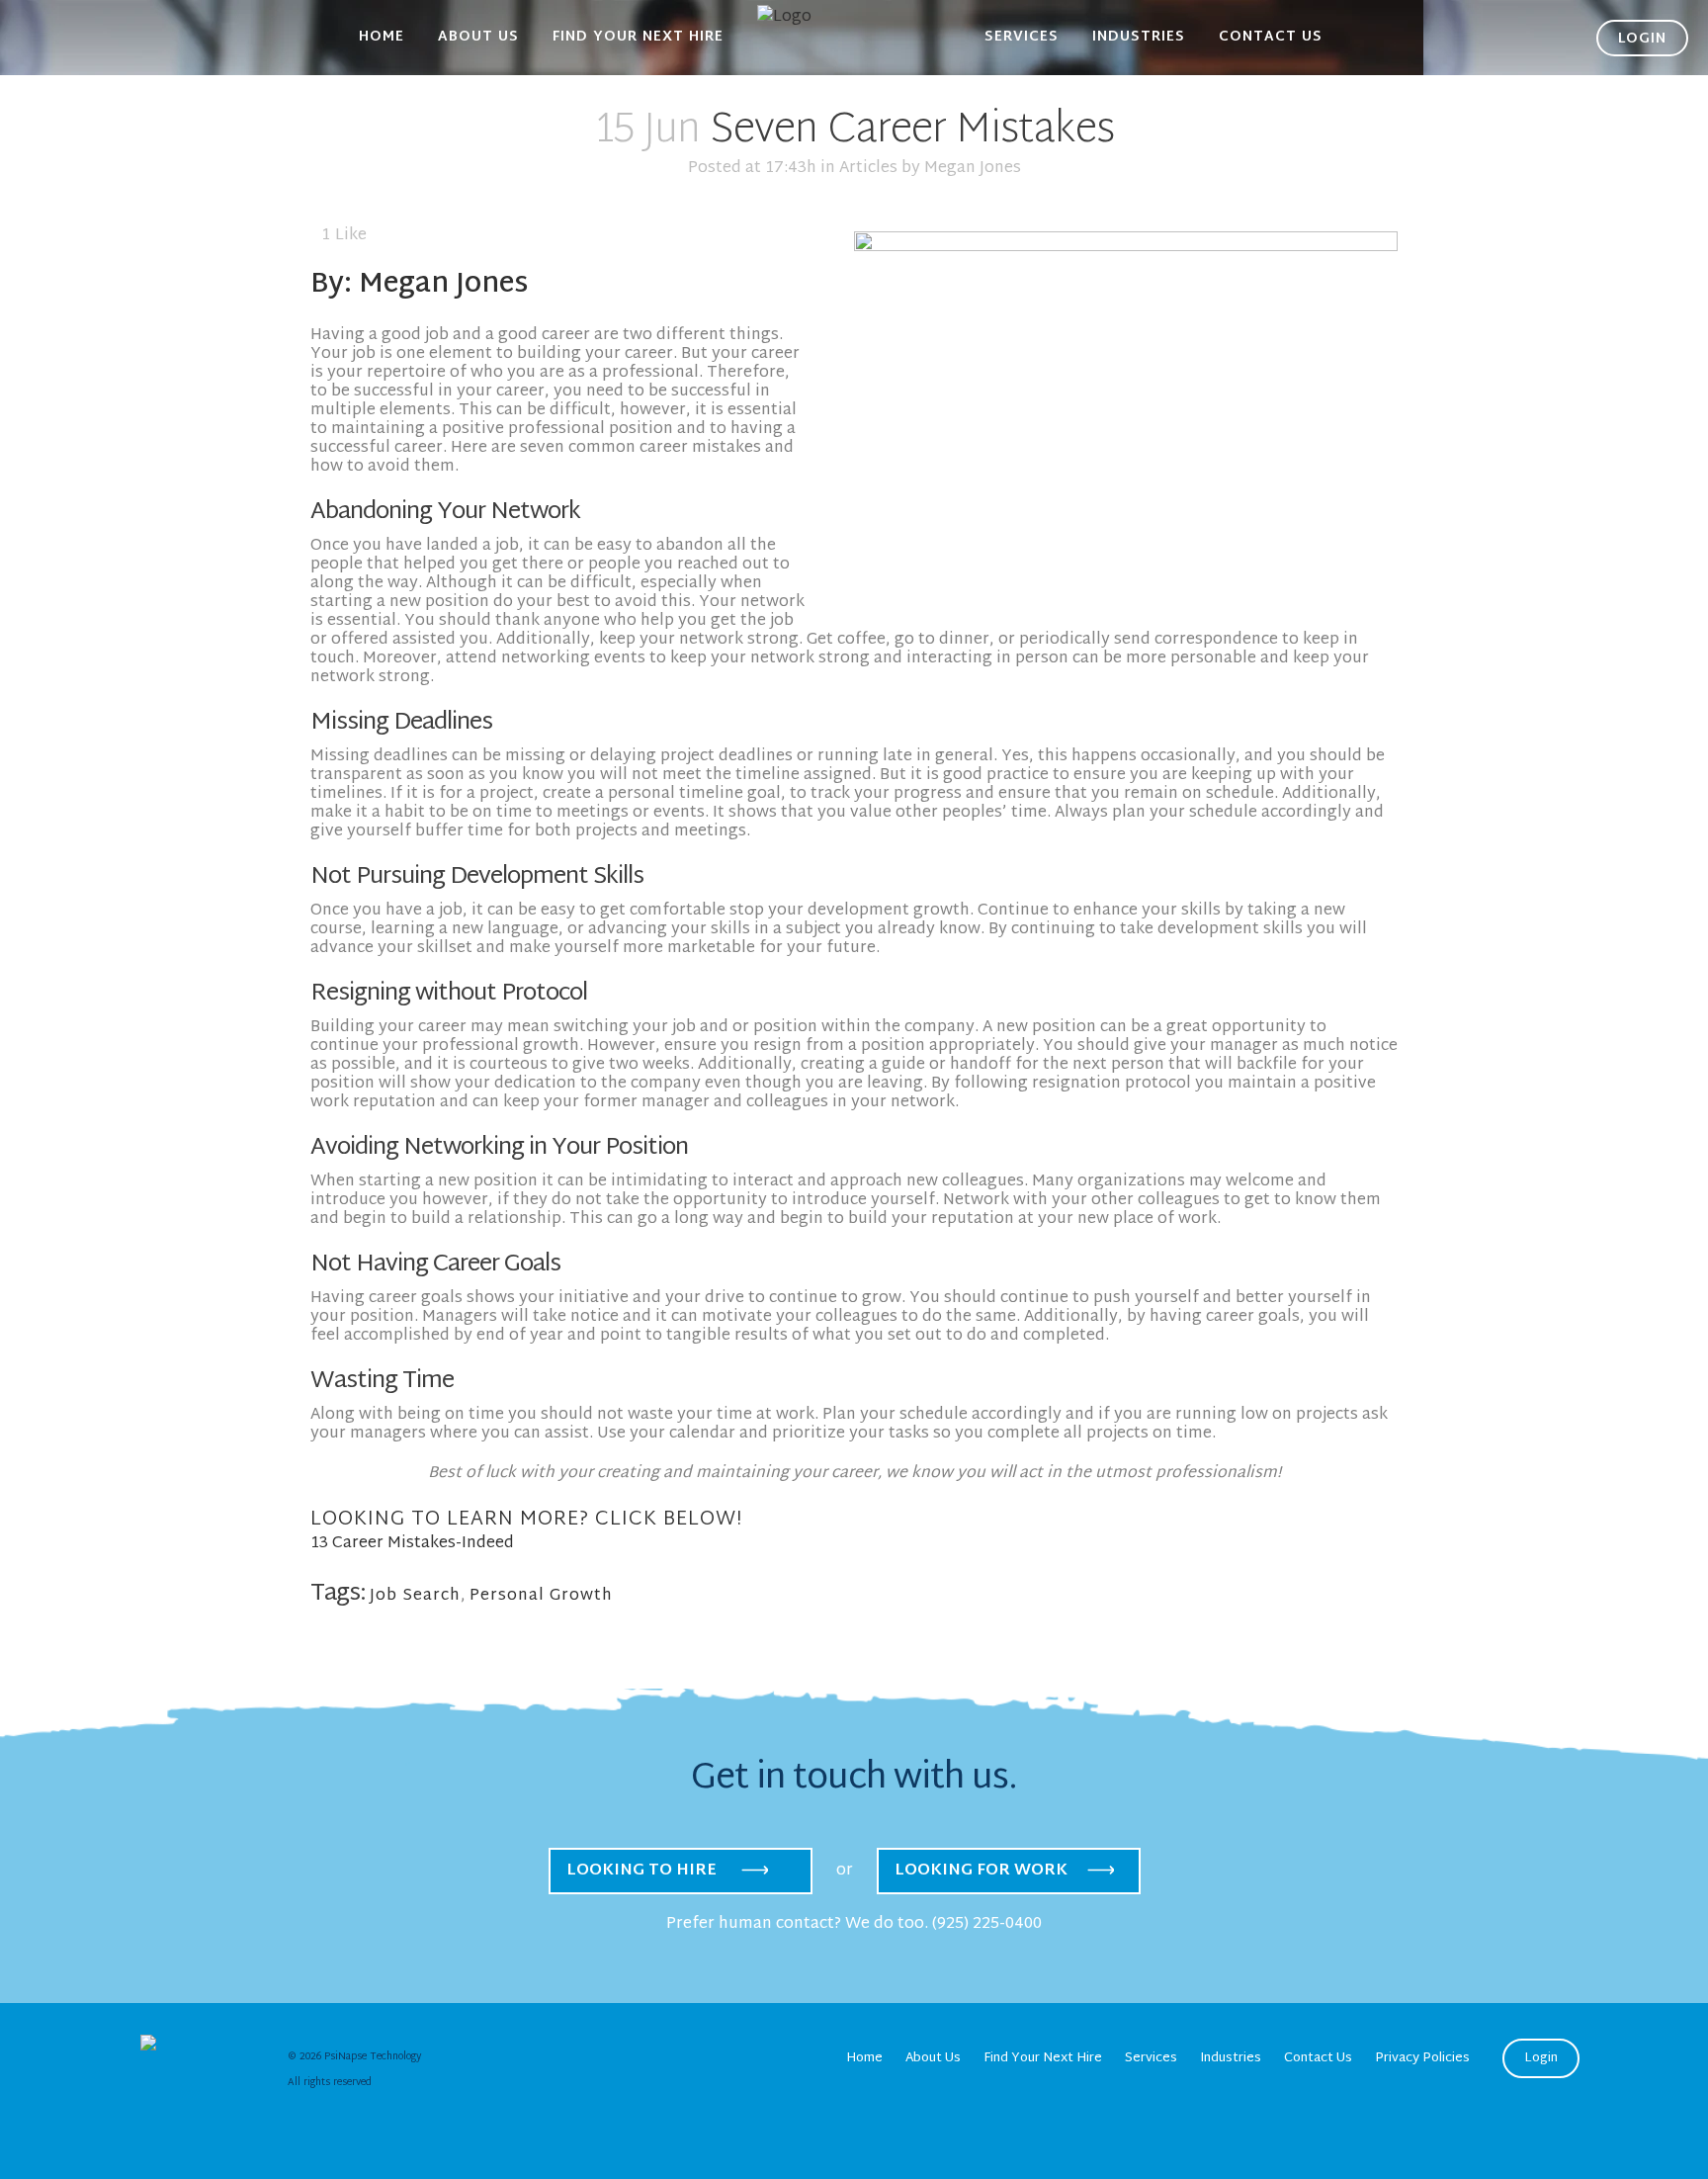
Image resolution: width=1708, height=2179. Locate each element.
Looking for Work (981, 1871)
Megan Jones (973, 169)
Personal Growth (541, 1596)
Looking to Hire (641, 1871)
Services (1151, 2058)
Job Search (415, 1596)
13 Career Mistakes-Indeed (412, 1544)
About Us (933, 2058)
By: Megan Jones (419, 285)
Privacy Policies (1422, 2058)
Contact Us (1318, 2058)
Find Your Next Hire (1043, 2058)
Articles (868, 169)
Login (1541, 2058)
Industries (1231, 2058)
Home (864, 2058)
